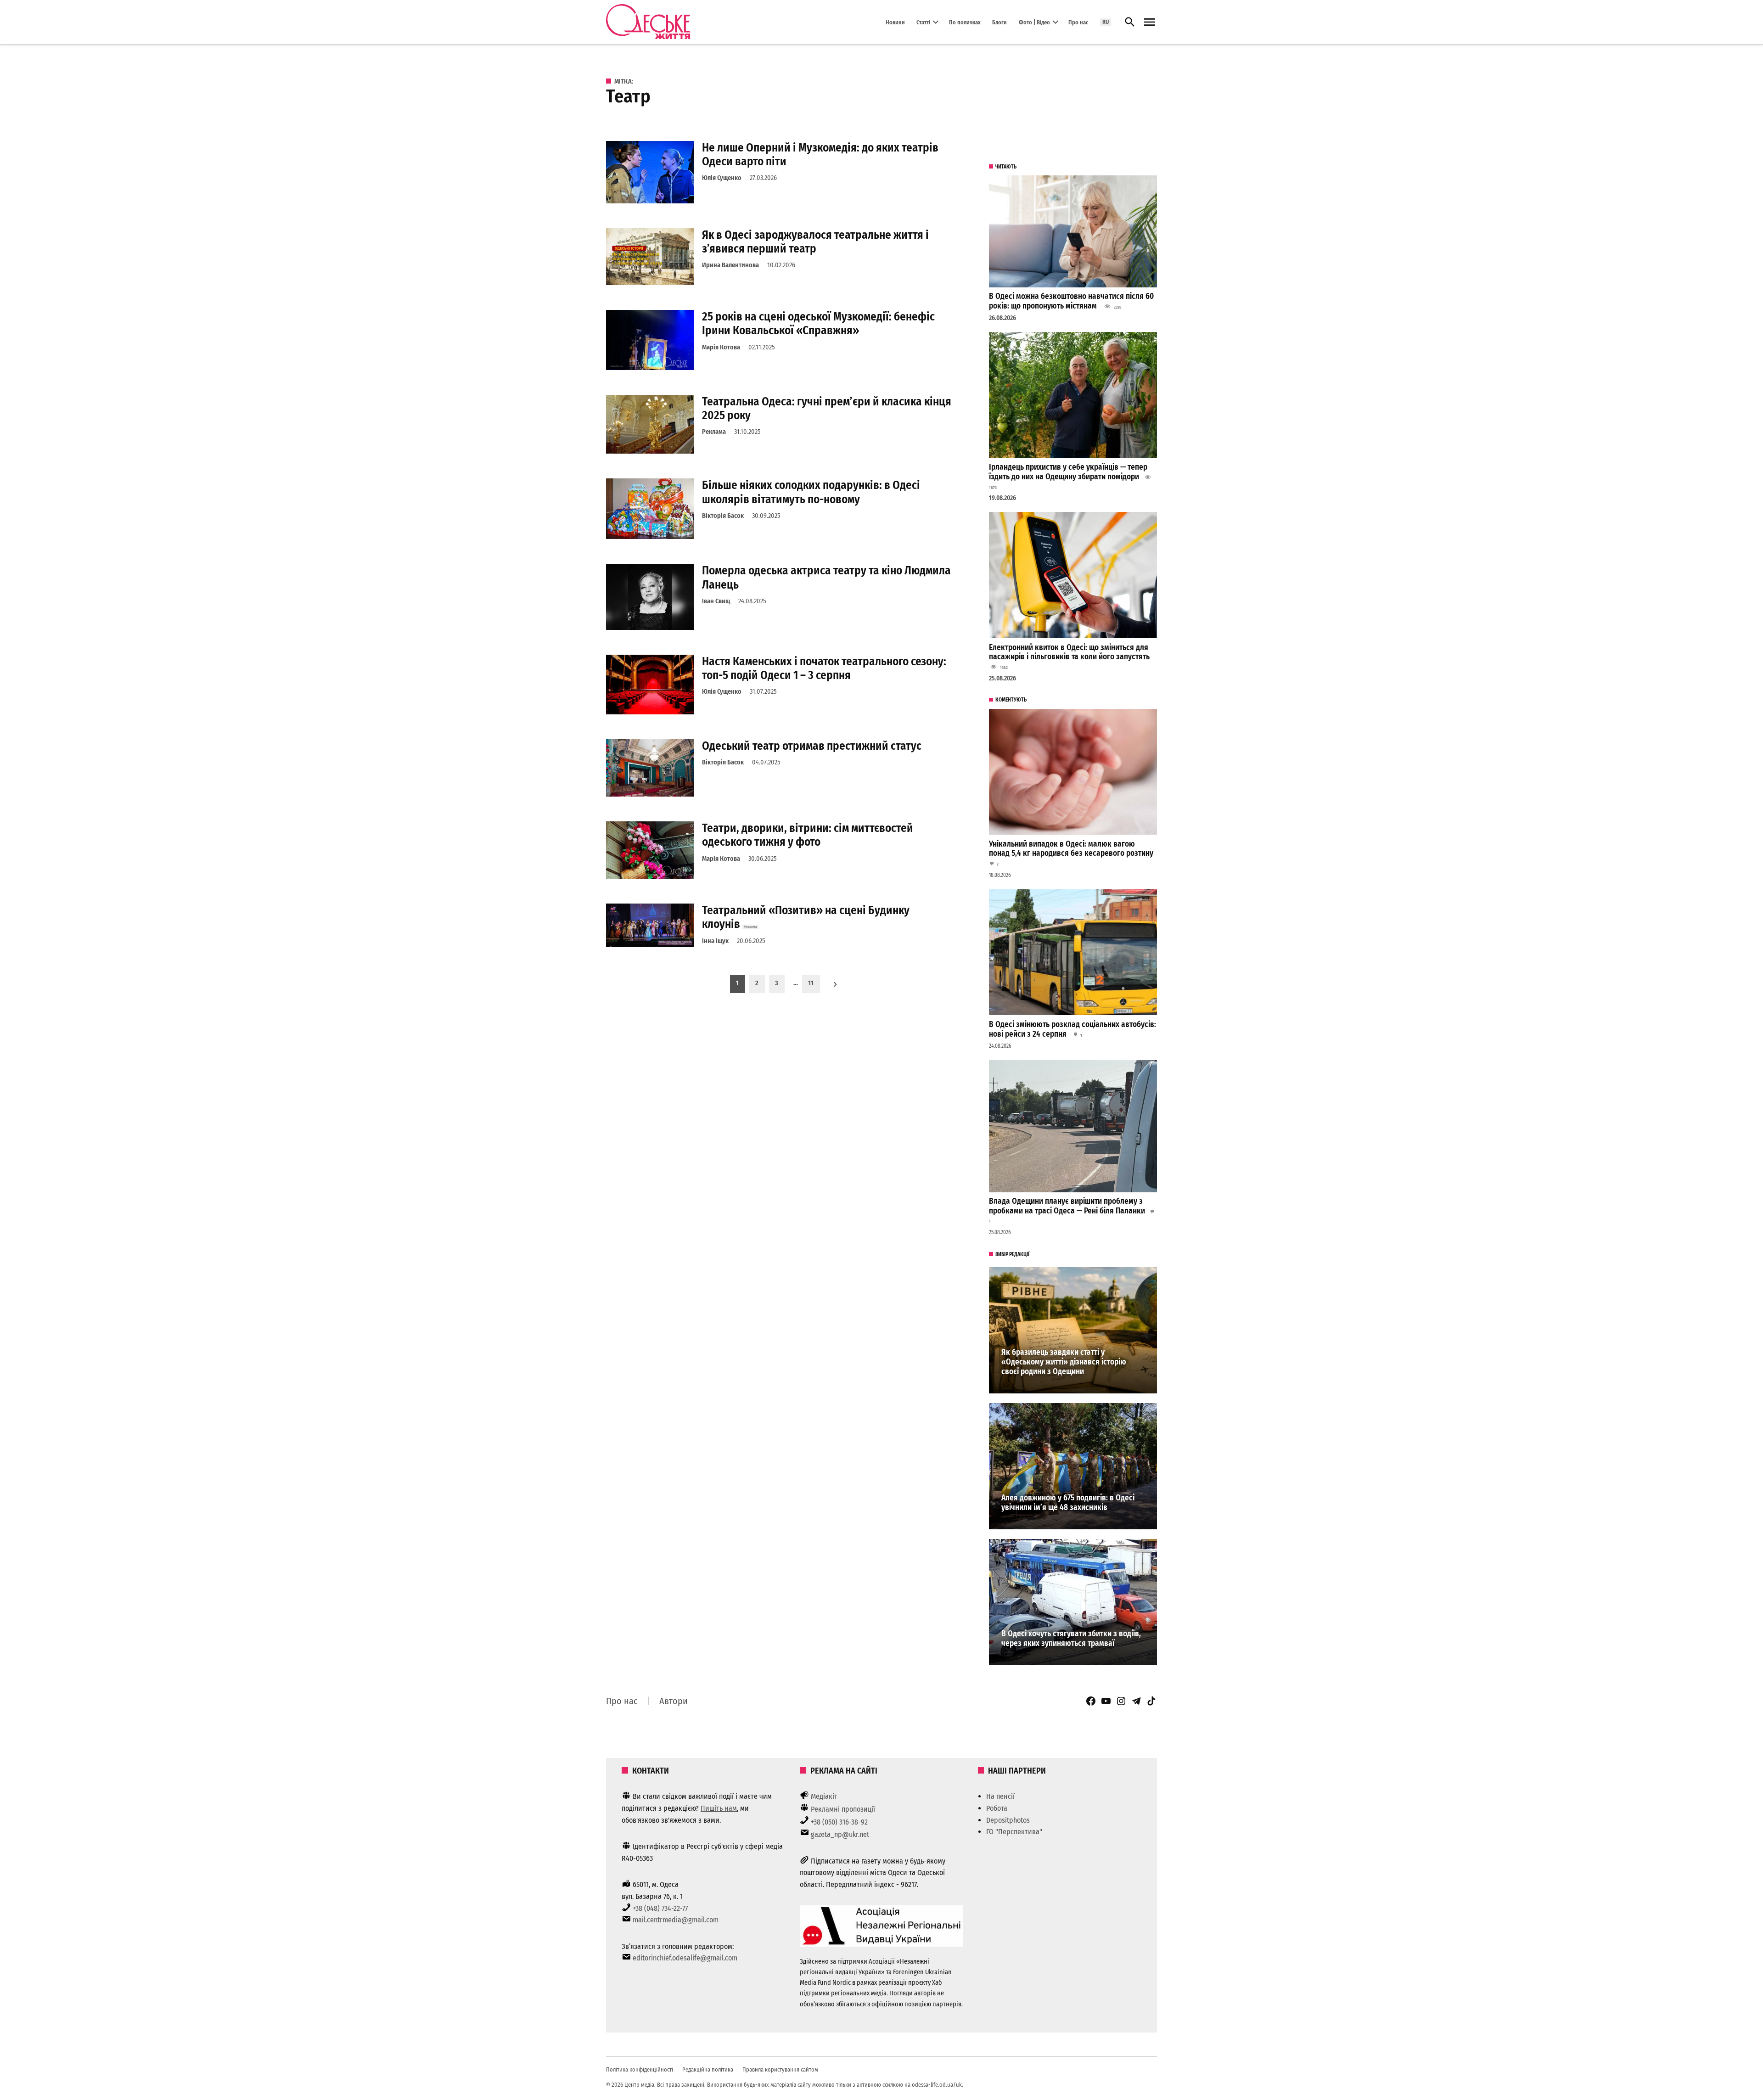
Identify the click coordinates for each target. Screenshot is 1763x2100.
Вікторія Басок (723, 516)
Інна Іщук (715, 941)
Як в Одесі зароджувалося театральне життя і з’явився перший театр (815, 242)
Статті (923, 22)
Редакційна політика (708, 2069)
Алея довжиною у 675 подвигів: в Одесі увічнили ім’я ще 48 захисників (1068, 1503)
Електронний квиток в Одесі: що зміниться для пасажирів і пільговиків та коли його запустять (1069, 652)
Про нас (1078, 22)
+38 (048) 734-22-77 (660, 1908)
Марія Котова (721, 347)
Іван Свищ (716, 601)
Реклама (714, 432)
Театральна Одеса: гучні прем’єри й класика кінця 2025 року (827, 408)
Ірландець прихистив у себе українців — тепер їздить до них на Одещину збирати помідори (1068, 472)
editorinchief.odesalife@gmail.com (685, 1958)
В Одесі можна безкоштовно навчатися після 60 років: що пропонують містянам (1071, 301)
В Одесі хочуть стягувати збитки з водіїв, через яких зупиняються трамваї (1071, 1639)
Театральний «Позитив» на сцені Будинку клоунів (806, 917)
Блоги (999, 22)
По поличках (965, 22)
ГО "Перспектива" (1014, 1832)
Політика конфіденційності (640, 2069)
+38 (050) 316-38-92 (839, 1822)
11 (811, 983)
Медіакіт (824, 1796)
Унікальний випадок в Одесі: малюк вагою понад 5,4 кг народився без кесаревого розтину (1071, 849)
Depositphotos (1008, 1820)
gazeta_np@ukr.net (840, 1834)
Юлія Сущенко (722, 178)
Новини (895, 22)
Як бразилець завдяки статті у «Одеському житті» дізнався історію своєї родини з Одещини (1064, 1362)
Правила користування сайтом (780, 2069)
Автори (674, 1701)
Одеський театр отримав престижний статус (812, 746)
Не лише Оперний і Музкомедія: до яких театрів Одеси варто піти (820, 154)
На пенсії (1000, 1796)
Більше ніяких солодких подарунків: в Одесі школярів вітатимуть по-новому (811, 492)
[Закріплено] (1150, 22)
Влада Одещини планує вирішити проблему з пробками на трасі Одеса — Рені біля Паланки (1067, 1206)
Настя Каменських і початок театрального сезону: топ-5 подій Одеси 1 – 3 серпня (824, 668)
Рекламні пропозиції (843, 1809)
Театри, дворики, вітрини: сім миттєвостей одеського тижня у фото (808, 835)
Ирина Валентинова (730, 265)
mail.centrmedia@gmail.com (676, 1920)
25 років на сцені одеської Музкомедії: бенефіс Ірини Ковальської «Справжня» (818, 323)
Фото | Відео (1034, 22)
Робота (997, 1808)
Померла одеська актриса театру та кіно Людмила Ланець (826, 577)
